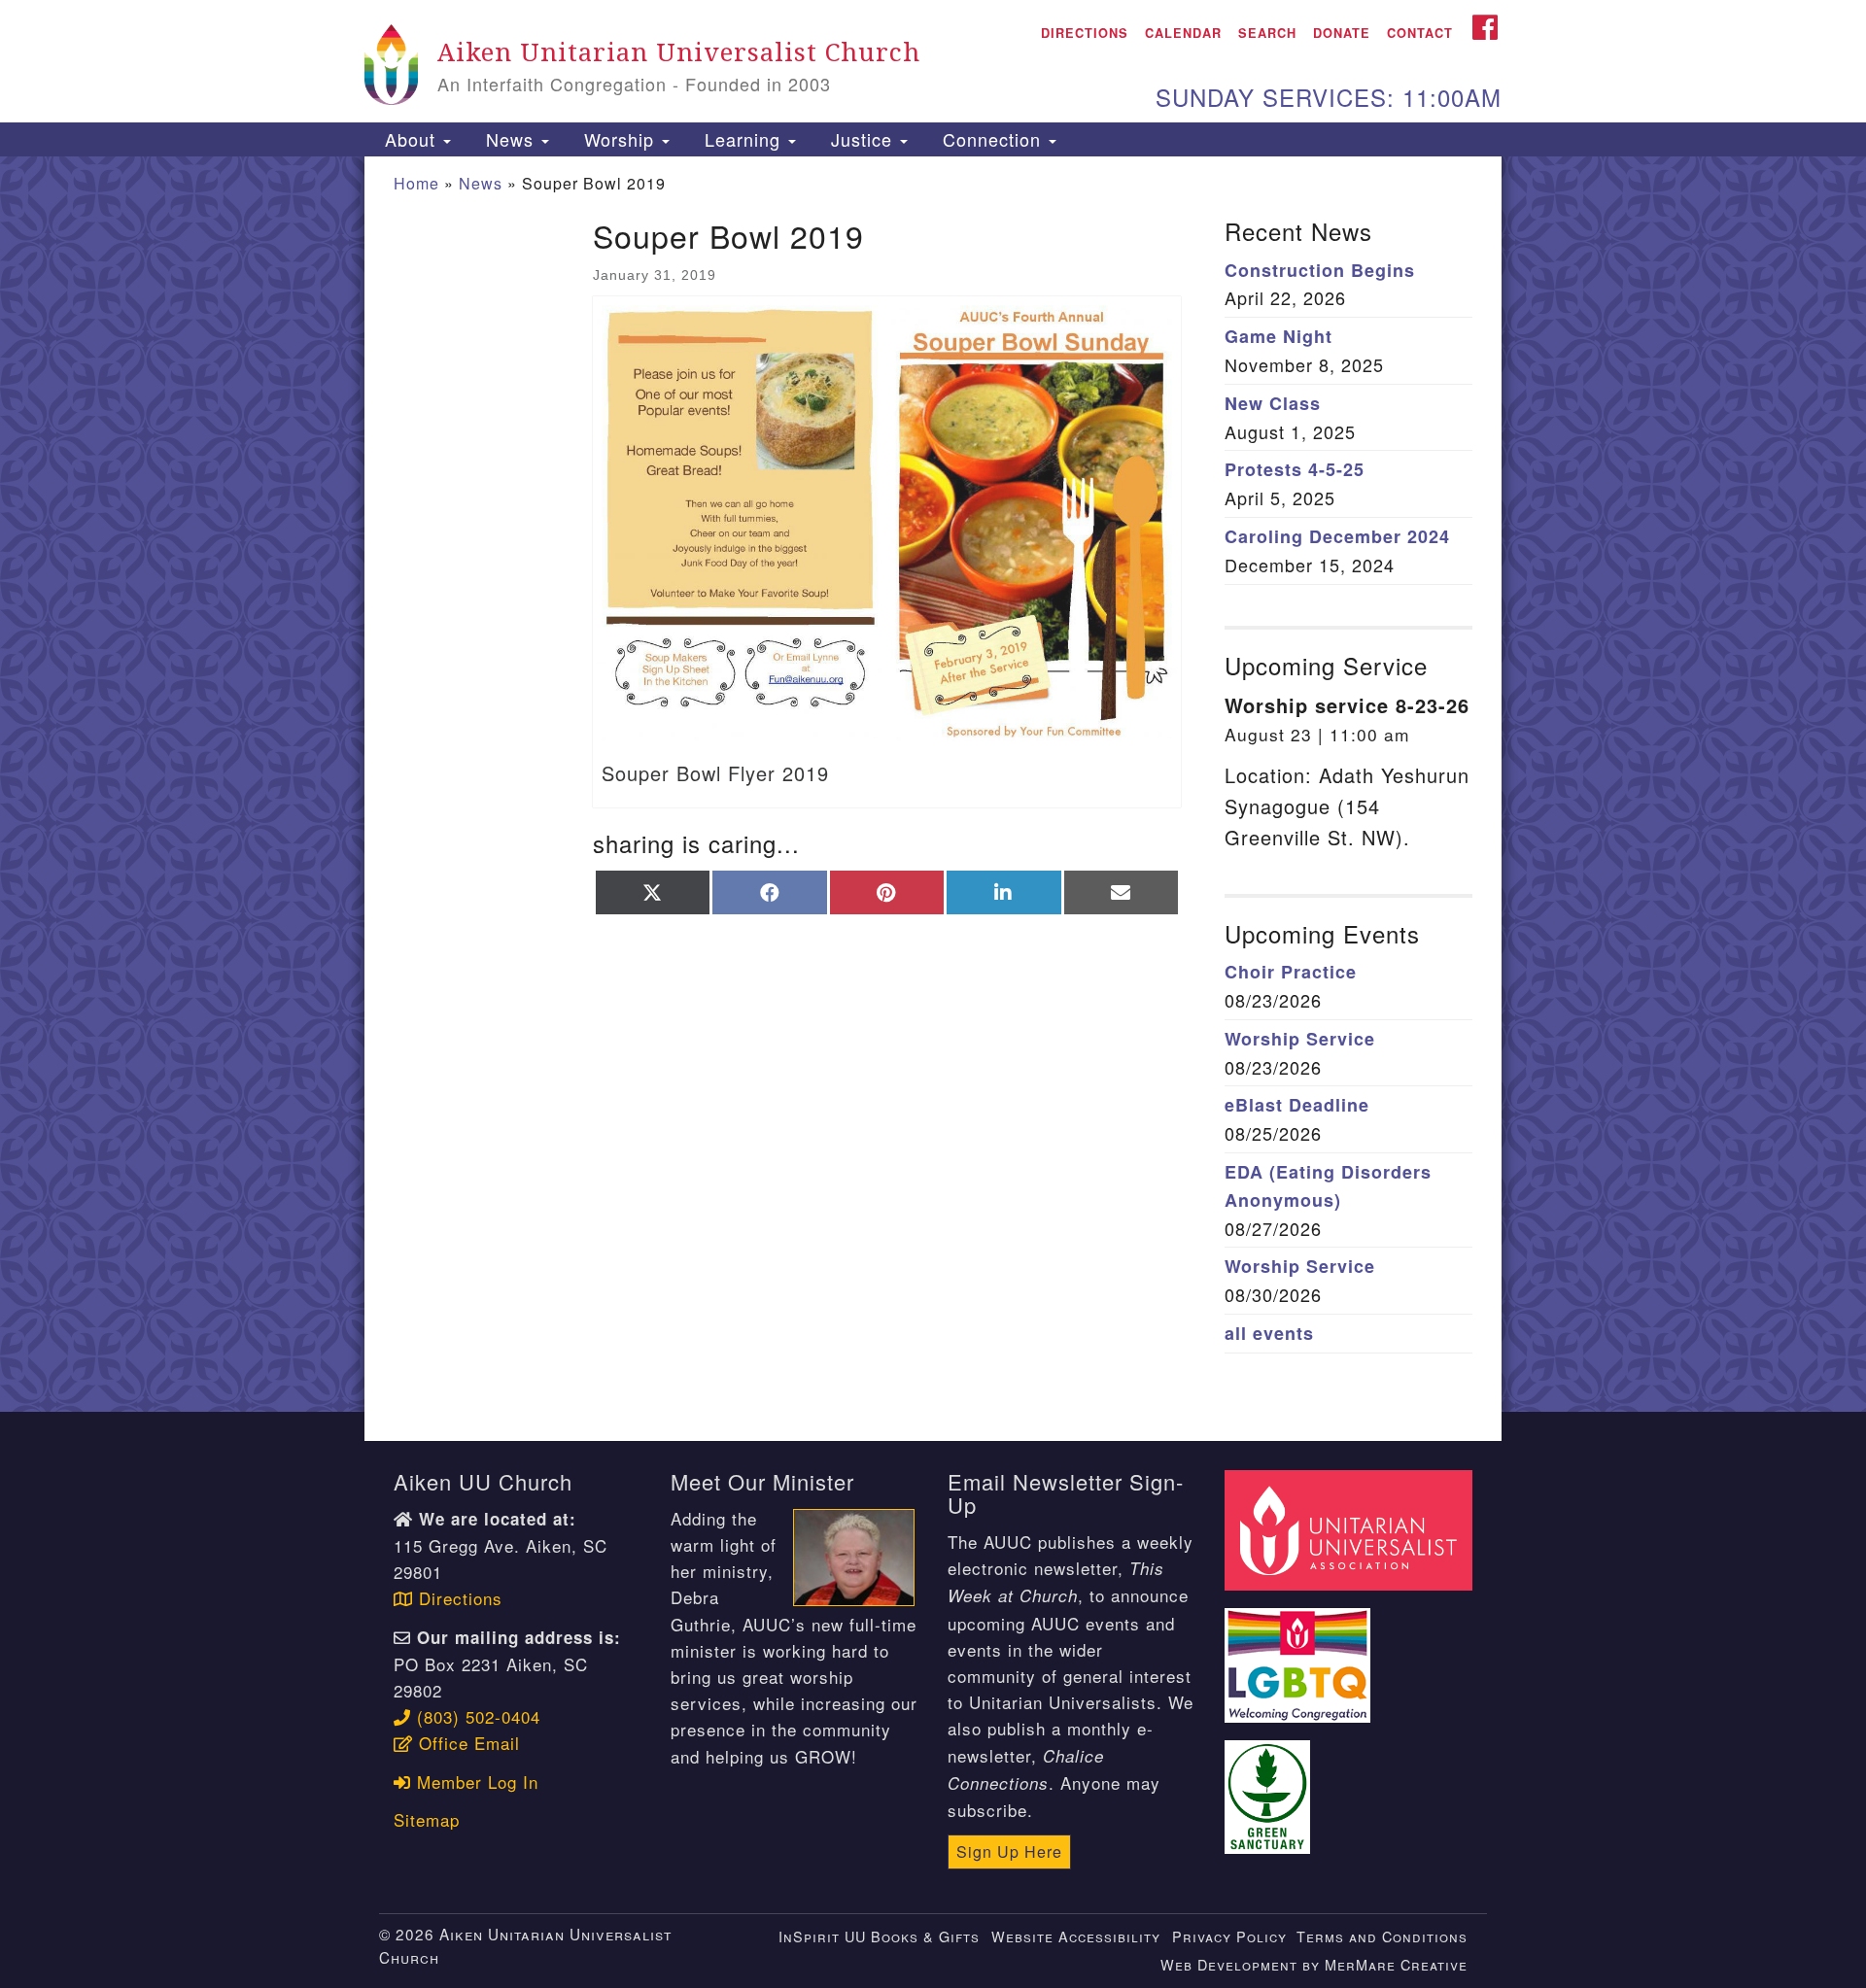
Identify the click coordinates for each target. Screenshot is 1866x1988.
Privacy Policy (1229, 1936)
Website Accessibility (1076, 1936)
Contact (1420, 33)
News (510, 139)
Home (416, 183)
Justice (862, 139)
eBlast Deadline (1297, 1105)
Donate (1342, 33)
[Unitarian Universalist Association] (1351, 1527)
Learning (743, 139)
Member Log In (475, 1782)
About (410, 139)
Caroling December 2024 (1337, 536)
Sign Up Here (1009, 1851)
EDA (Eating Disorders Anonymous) (1328, 1186)
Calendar (1183, 33)
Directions (1085, 33)
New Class (1273, 403)
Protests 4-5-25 (1295, 469)
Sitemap (427, 1819)
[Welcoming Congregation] (1300, 1653)
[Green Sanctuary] (1270, 1785)
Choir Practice (1291, 972)
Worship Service (1300, 1039)
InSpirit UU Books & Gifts (879, 1936)
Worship (619, 139)
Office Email (466, 1743)
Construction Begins (1320, 270)
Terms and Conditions (1382, 1936)
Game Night (1279, 336)
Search (1267, 33)
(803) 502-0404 (476, 1716)
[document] (933, 784)
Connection (992, 139)
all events (1269, 1333)
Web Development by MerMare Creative (1314, 1964)
